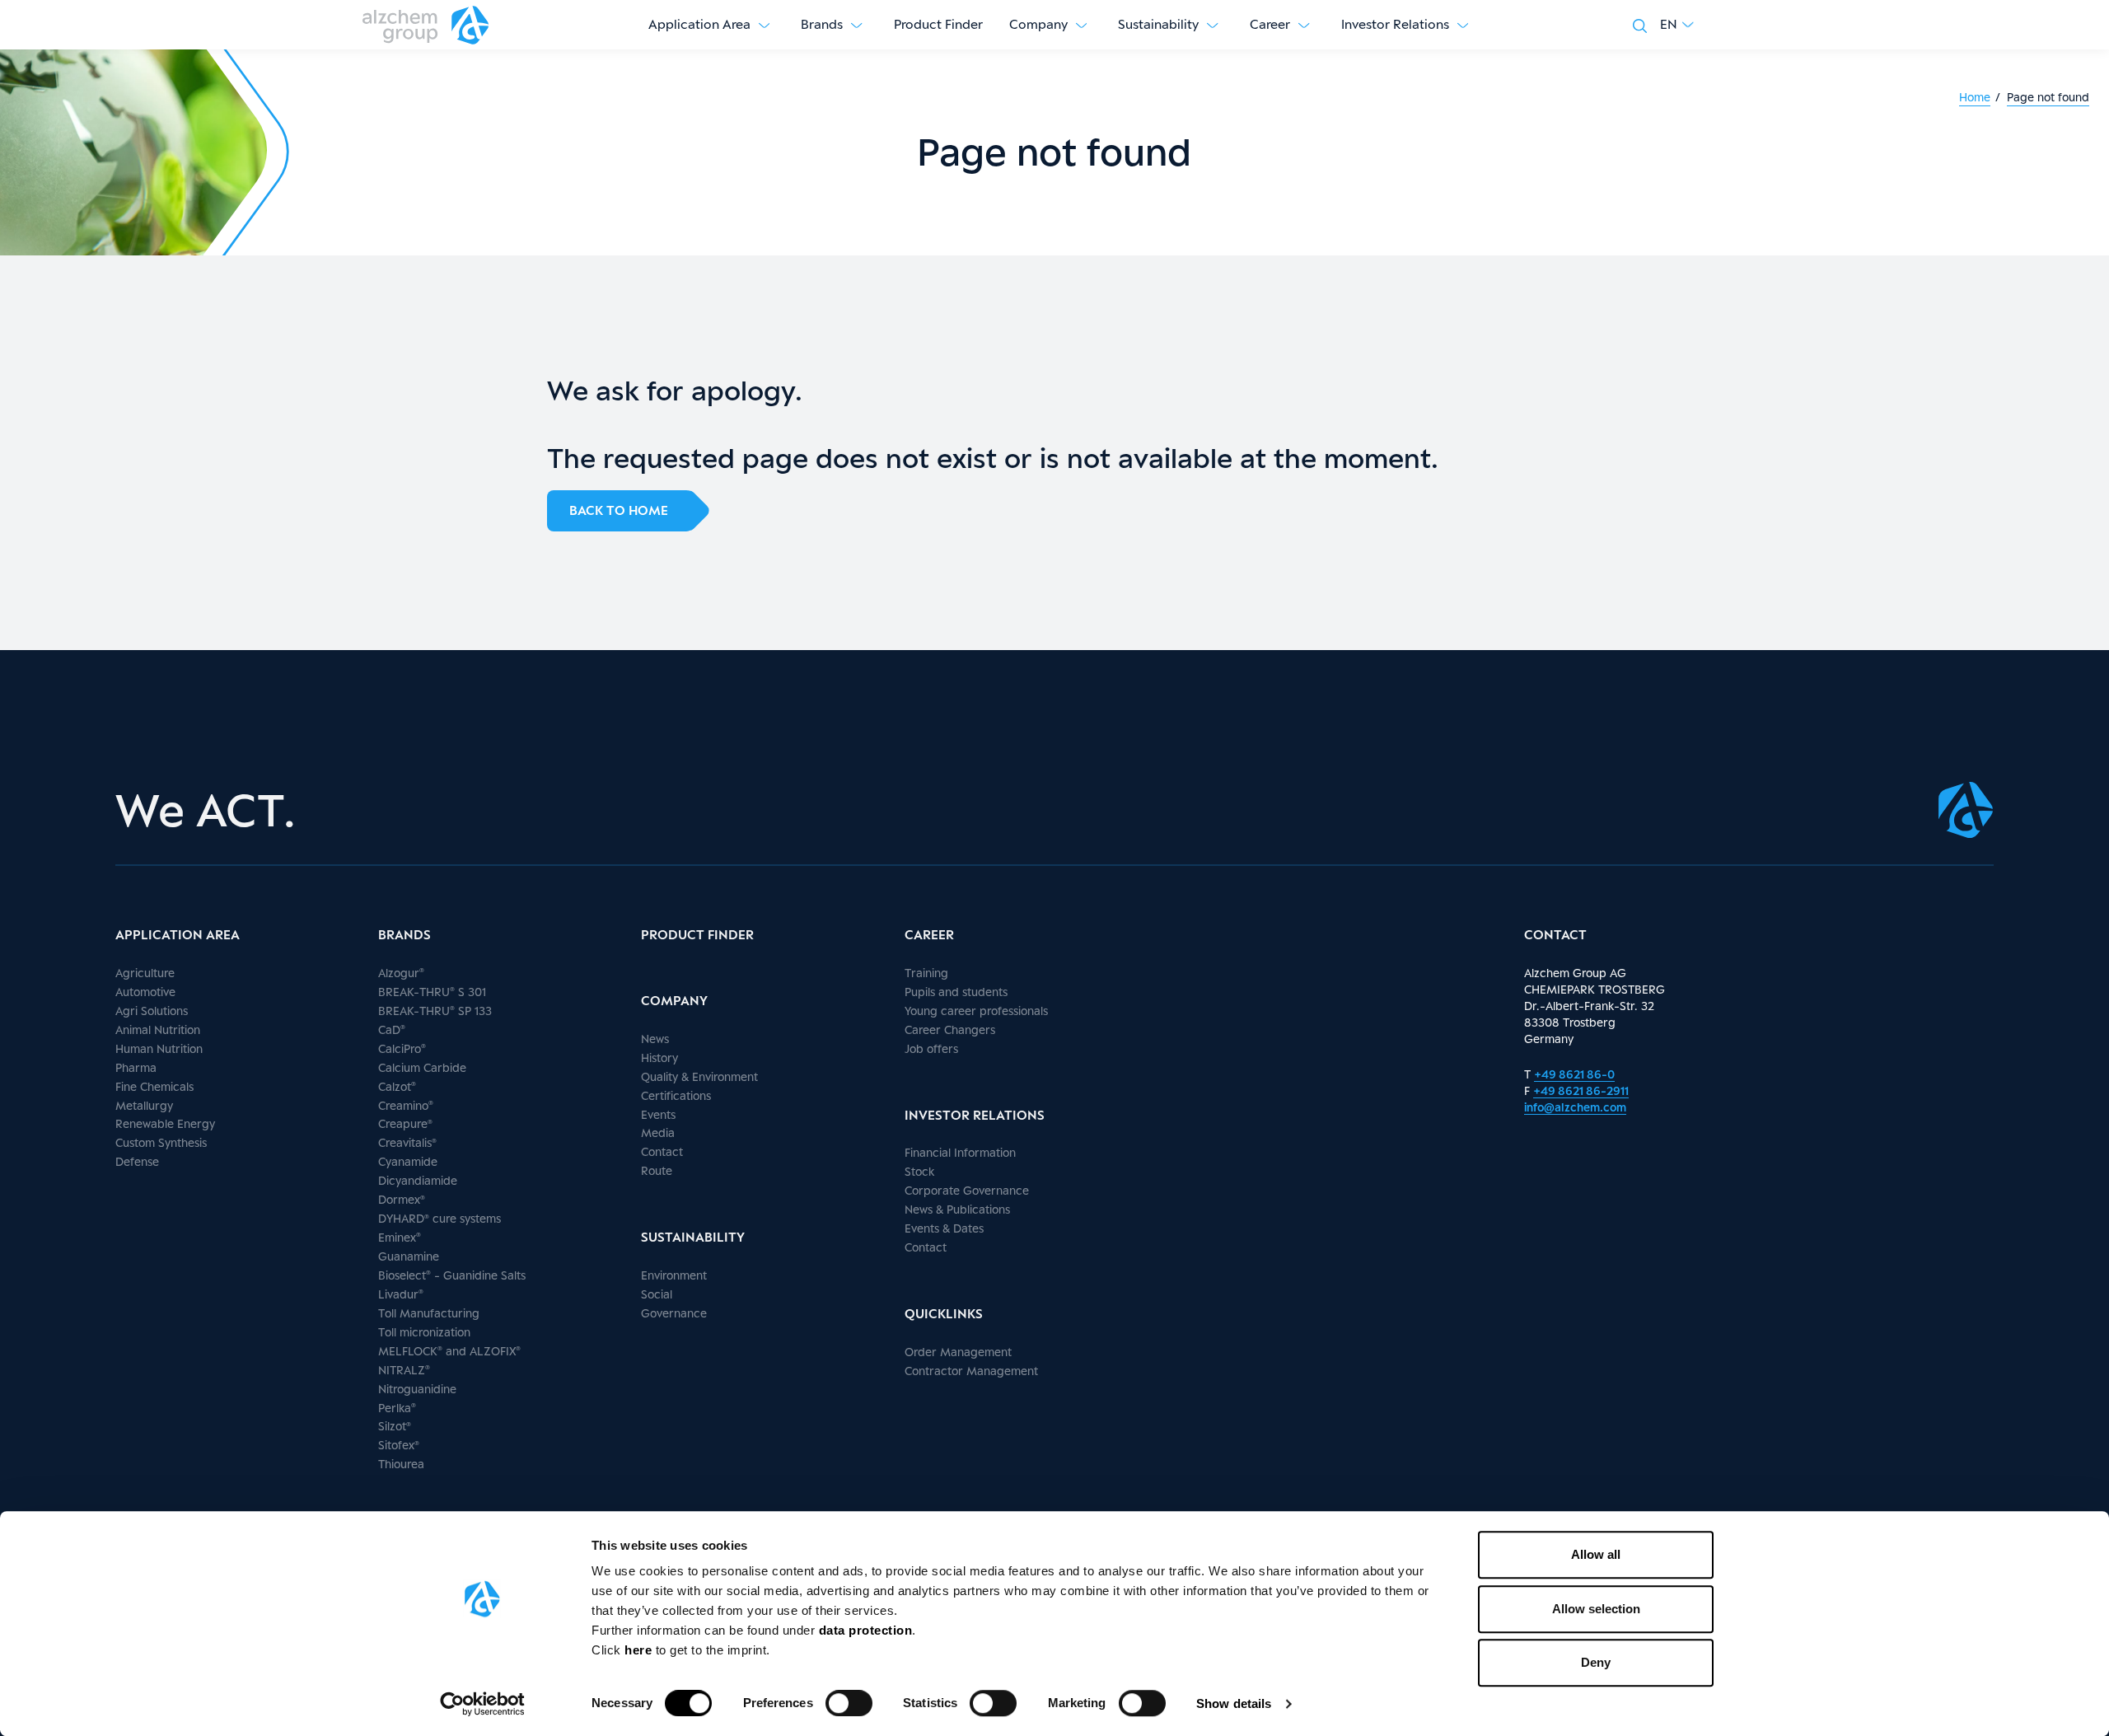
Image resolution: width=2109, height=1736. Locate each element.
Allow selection (1596, 1609)
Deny (1596, 1662)
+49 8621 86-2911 (1581, 1090)
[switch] (849, 1703)
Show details (1234, 1703)
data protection (866, 1630)
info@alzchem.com (1575, 1107)
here (640, 1650)
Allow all (1596, 1554)
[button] (1677, 25)
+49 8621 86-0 (1574, 1074)
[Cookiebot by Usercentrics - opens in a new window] (482, 1704)
